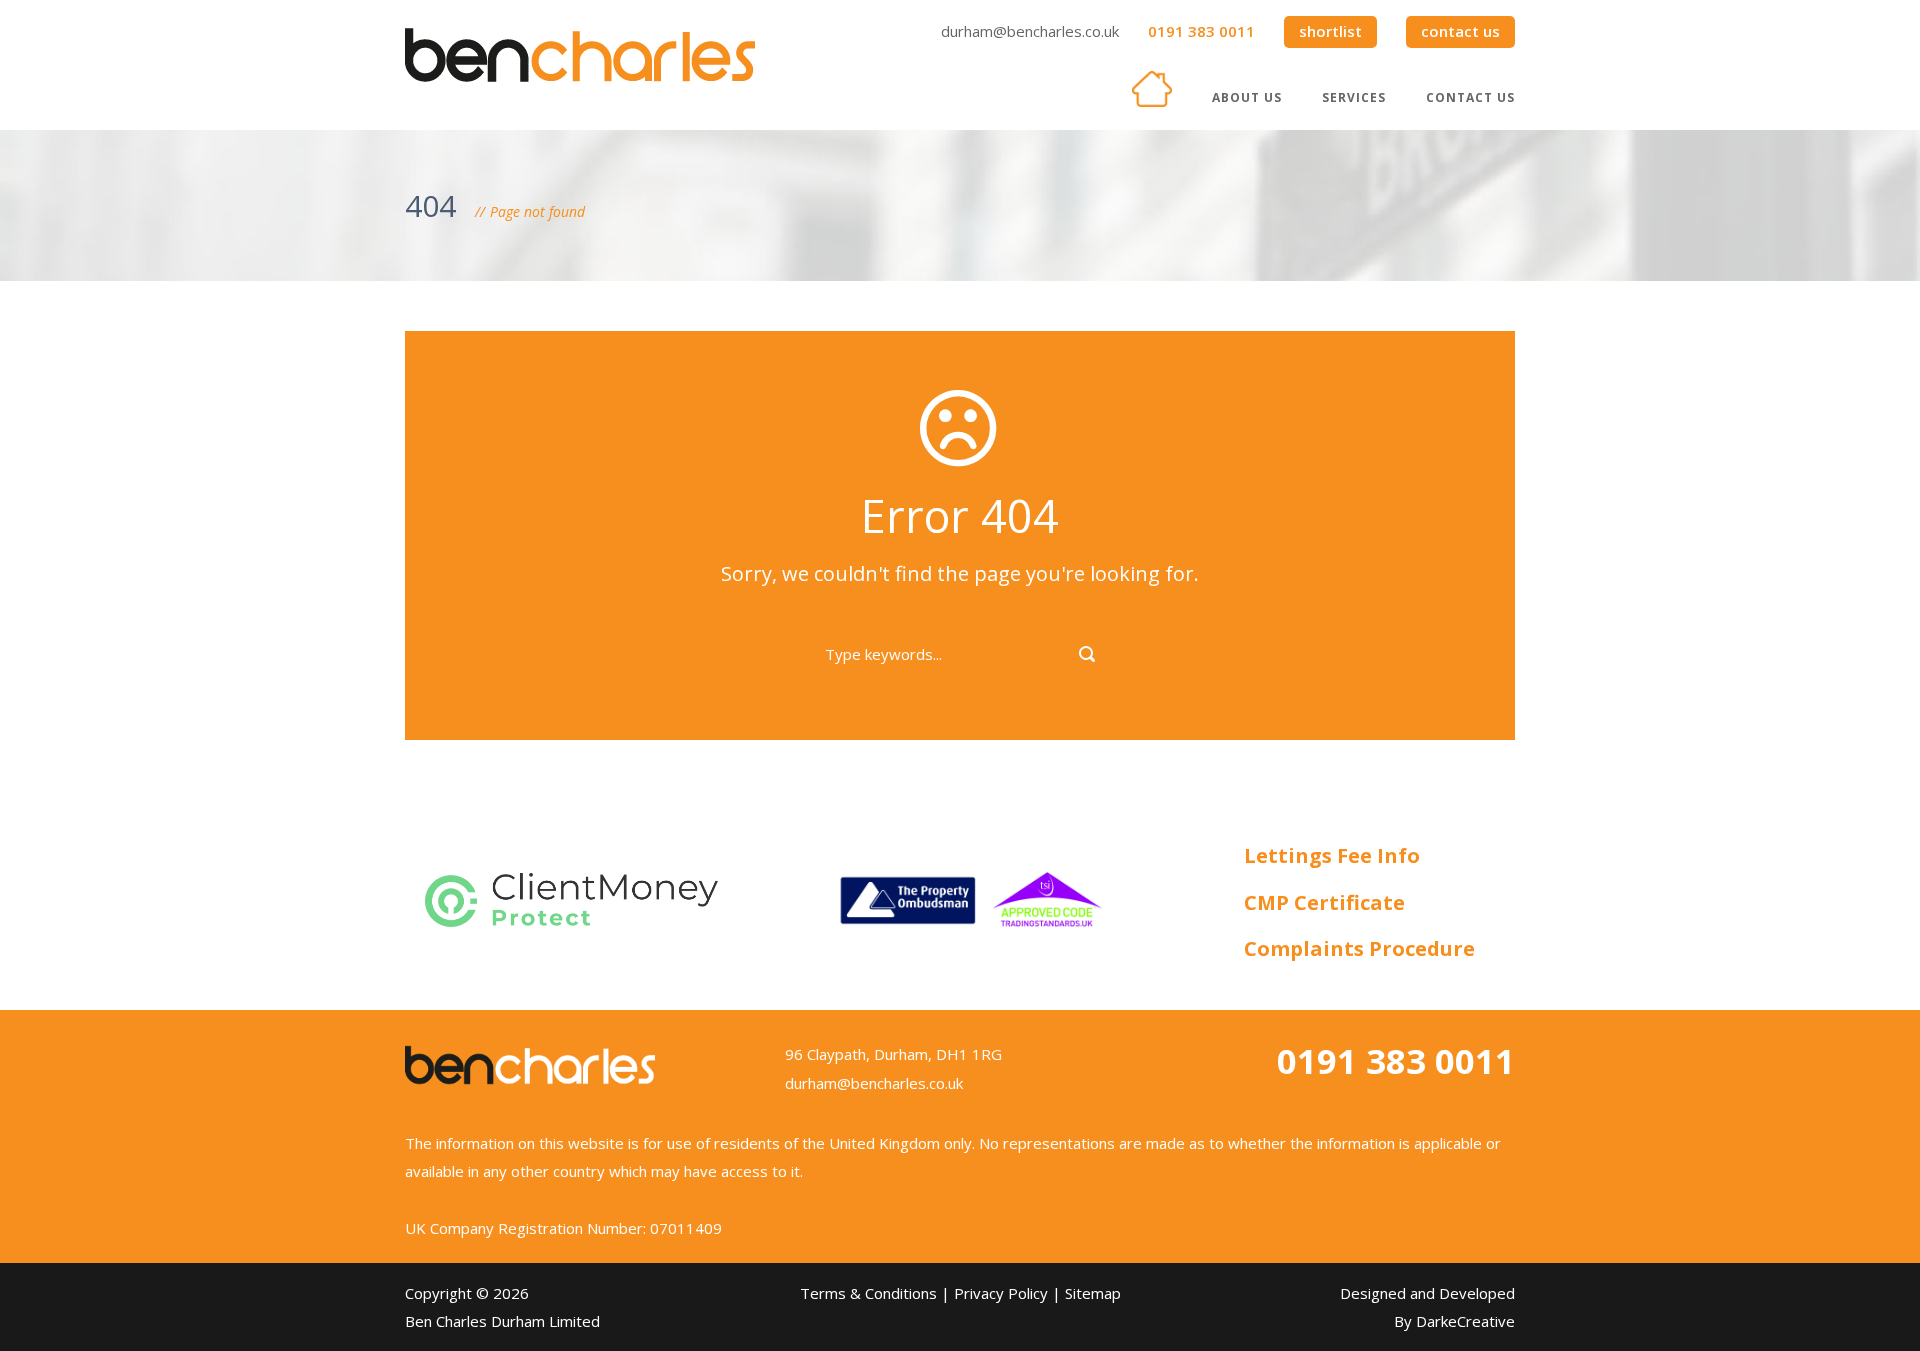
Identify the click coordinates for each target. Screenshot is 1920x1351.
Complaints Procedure (1359, 948)
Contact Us (1470, 97)
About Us (1247, 97)
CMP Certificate (1324, 902)
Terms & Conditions (868, 1293)
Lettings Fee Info (1332, 855)
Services (1354, 97)
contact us (1460, 31)
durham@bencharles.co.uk (1030, 31)
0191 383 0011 (1201, 31)
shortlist (1330, 31)
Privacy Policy (1001, 1293)
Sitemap (1093, 1293)
